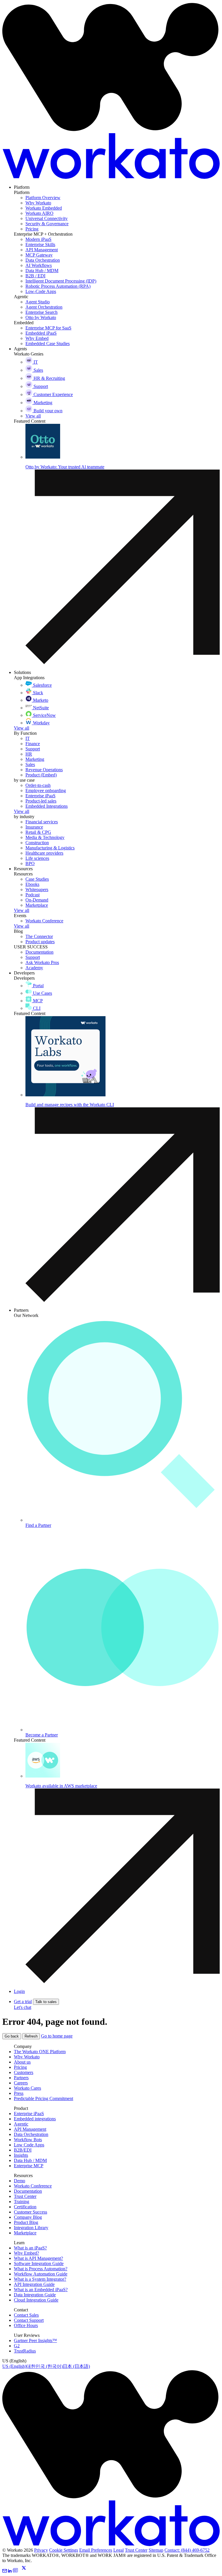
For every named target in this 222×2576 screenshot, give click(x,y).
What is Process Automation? (41, 2269)
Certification (25, 2207)
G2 (17, 2346)
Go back (12, 2036)
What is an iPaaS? (30, 2248)
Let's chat (23, 2007)
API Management (30, 2129)
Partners (21, 2078)
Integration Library (31, 2228)
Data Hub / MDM (30, 2160)
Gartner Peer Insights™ (35, 2340)
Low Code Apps (29, 2145)
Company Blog (28, 2217)
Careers (21, 2083)
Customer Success (30, 2212)
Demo (20, 2181)
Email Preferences (96, 2550)
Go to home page (57, 2036)
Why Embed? (26, 2253)
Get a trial (23, 2001)
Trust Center (25, 2196)
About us (22, 2062)
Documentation (28, 2191)
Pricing (20, 2067)
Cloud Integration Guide (36, 2300)
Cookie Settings (64, 2550)
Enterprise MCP (29, 2166)
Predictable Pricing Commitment (44, 2098)
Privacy (41, 2550)
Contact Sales (26, 2315)
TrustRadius (25, 2351)
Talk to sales (46, 2002)
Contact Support (29, 2320)
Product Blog (26, 2222)
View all (22, 728)
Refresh (31, 2036)
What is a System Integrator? (40, 2279)
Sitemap (156, 2550)
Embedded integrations (35, 2119)
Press (19, 2093)
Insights (21, 2155)
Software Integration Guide (39, 2263)
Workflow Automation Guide (41, 2274)
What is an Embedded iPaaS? (41, 2290)
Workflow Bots (28, 2140)
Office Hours (26, 2325)
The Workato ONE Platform (40, 2052)
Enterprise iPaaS (29, 2114)
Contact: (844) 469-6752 (187, 2550)
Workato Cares (27, 2088)
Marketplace (25, 2233)
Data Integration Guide (35, 2295)
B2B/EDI (23, 2150)
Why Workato (27, 2057)
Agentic (21, 2124)
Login (19, 1991)
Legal (119, 2550)
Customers (24, 2072)
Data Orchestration (31, 2134)
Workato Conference (33, 2186)
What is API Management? (38, 2258)
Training (22, 2202)
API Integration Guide (34, 2284)
